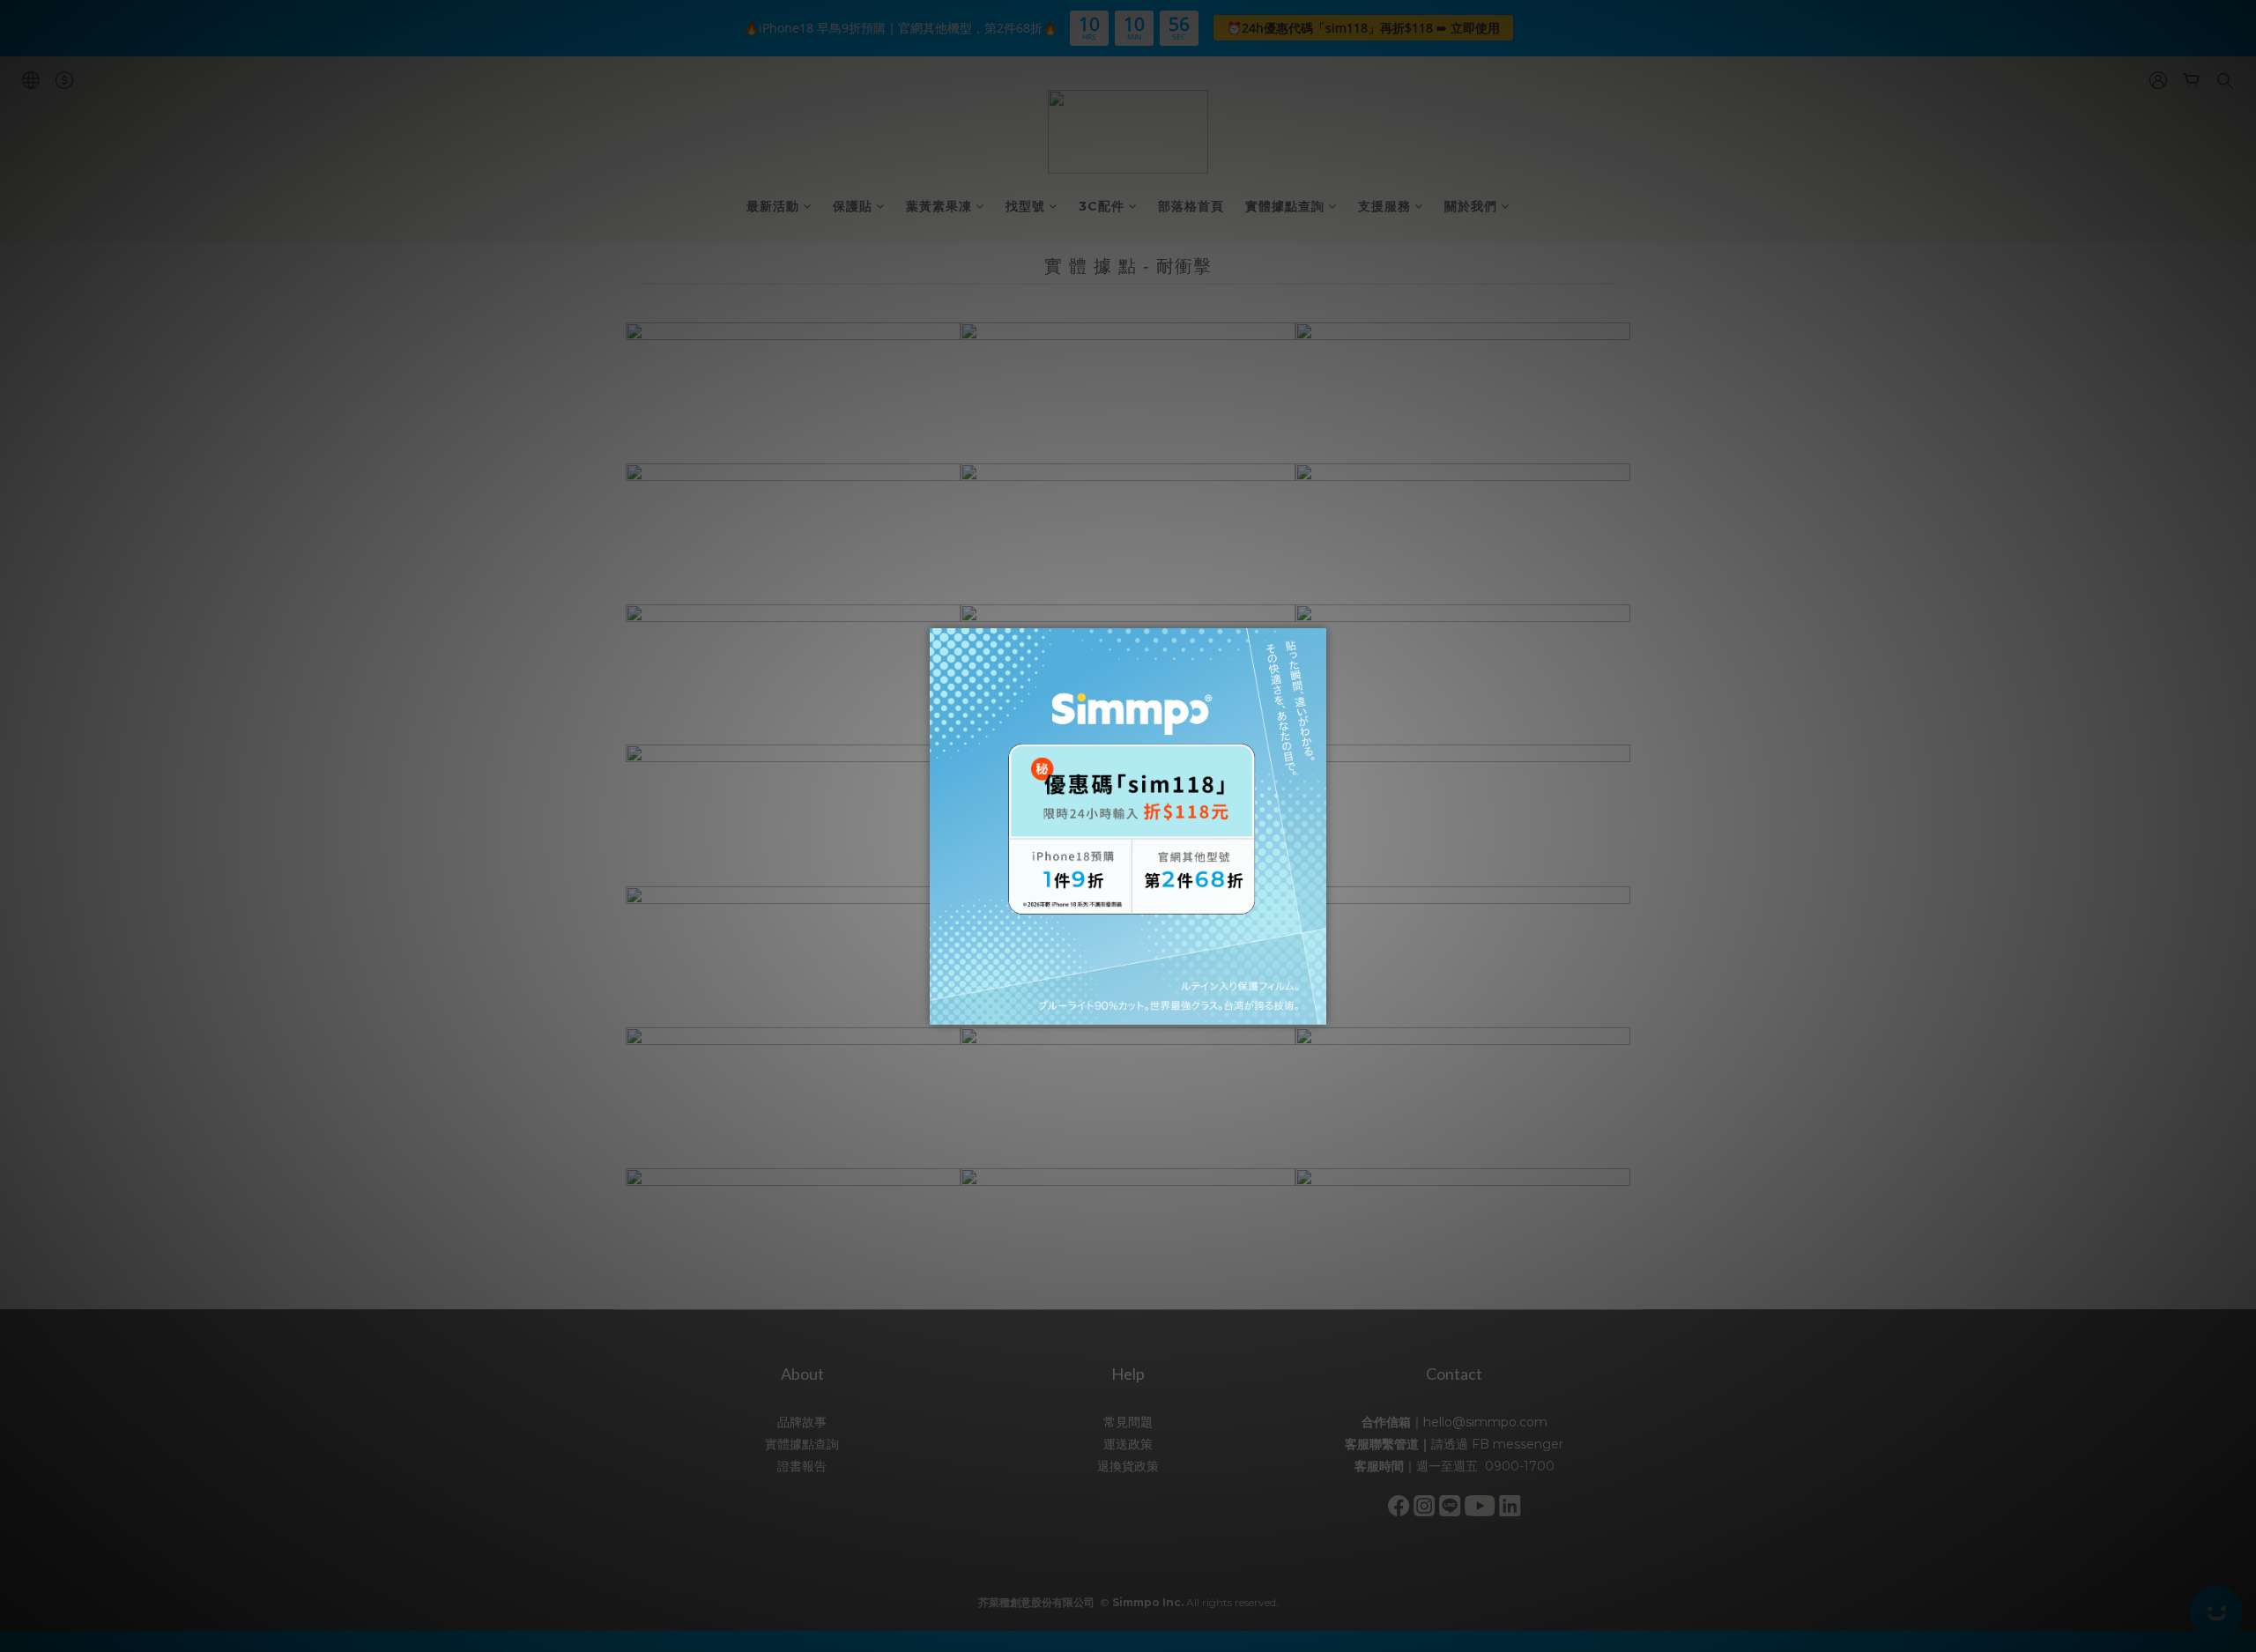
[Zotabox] (1315, 1009)
